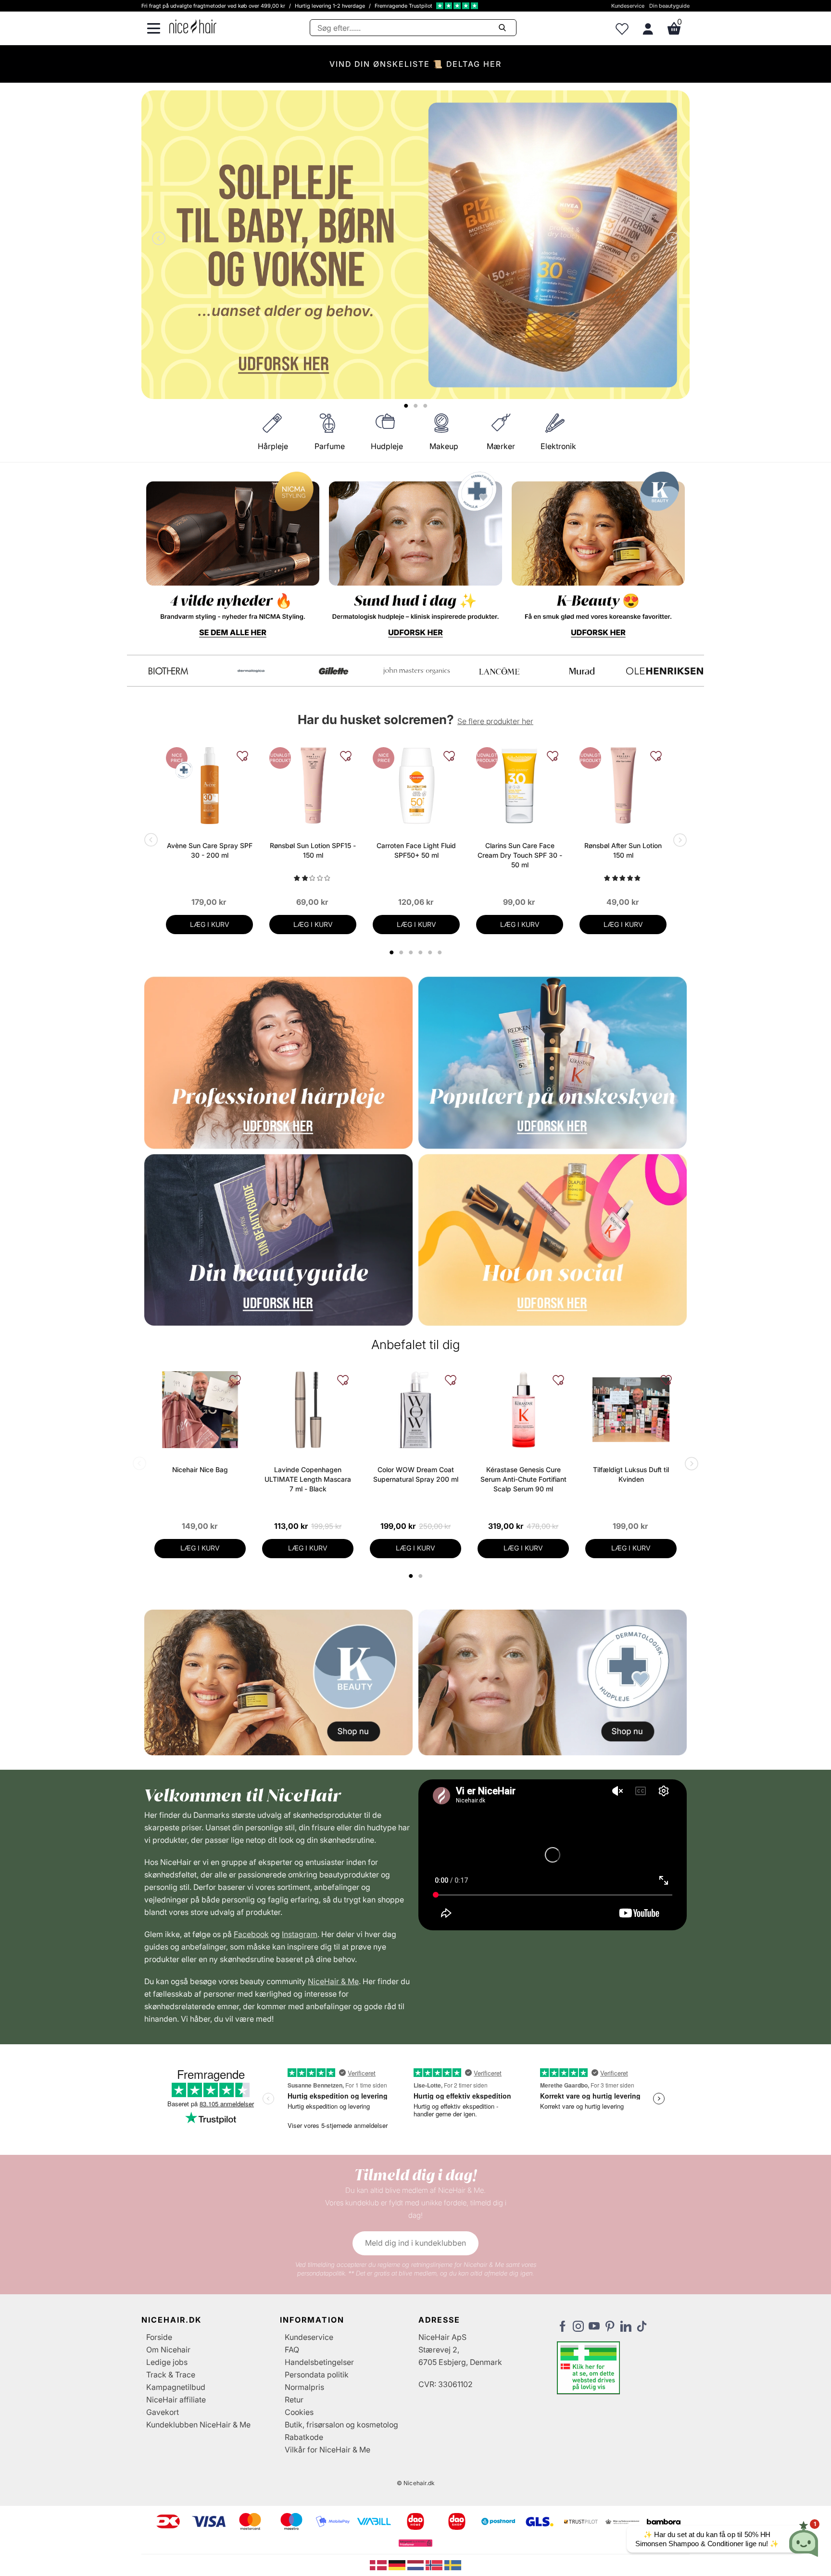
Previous (161, 239)
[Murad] (168, 671)
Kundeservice (628, 6)
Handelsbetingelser (319, 2362)
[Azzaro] (582, 671)
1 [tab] (411, 1576)
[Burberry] (665, 671)
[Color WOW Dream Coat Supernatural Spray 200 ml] (415, 1410)
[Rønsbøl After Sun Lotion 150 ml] (623, 786)
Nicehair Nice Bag (200, 1469)
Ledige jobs (167, 2362)
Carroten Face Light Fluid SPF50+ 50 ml (416, 850)
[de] (398, 2564)
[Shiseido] (499, 671)
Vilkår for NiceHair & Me (327, 2450)
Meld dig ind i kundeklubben (415, 2243)
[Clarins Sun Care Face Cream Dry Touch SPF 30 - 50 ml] (520, 786)
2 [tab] (422, 1576)
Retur (294, 2400)
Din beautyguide (669, 6)
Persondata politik (317, 2375)
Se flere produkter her (495, 721)
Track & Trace (171, 2375)
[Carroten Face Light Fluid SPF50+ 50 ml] (416, 786)
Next (670, 239)
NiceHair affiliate (176, 2400)
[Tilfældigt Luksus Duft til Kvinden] (631, 1410)
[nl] (417, 2564)
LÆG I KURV (210, 924)
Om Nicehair (168, 2350)
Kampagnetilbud (176, 2387)
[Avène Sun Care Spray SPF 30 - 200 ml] (209, 786)
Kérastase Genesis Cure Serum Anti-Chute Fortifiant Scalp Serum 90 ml (523, 1479)
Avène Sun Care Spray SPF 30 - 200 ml (210, 850)
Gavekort (163, 2412)
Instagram (300, 1934)
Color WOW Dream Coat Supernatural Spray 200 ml (416, 1474)
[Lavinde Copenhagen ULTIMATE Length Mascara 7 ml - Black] (308, 1410)
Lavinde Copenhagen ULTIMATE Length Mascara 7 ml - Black (308, 1479)
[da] (379, 2564)
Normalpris (304, 2387)
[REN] (334, 671)
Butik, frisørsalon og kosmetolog (341, 2425)
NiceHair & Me (333, 1981)
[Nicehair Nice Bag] (200, 1410)
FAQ (292, 2350)
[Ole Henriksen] (251, 671)
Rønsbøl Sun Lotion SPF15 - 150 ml (313, 850)
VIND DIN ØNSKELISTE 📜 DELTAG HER (415, 64)
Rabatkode (304, 2437)
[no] (435, 2564)
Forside (159, 2337)
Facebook (251, 1934)
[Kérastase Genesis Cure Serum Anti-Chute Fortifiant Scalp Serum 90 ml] (523, 1410)
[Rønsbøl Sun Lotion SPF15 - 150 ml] (313, 786)
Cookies (299, 2412)
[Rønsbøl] (416, 671)
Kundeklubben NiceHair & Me (198, 2425)
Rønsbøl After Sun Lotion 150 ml (623, 850)
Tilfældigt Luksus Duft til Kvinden (631, 1474)
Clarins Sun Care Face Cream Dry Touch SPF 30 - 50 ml (520, 855)
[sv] (453, 2564)
